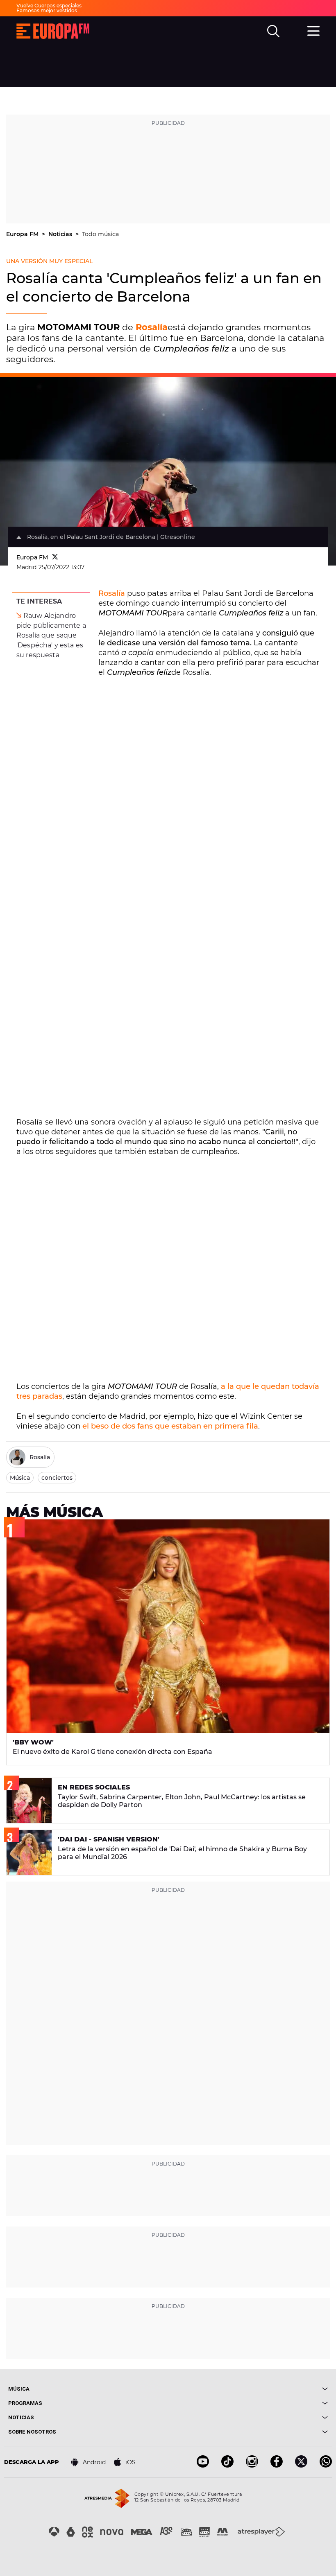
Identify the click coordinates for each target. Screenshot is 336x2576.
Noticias (61, 234)
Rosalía (112, 593)
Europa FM (23, 234)
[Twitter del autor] (55, 557)
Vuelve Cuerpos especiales (49, 6)
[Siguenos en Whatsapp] (326, 2465)
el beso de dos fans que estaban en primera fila (170, 1426)
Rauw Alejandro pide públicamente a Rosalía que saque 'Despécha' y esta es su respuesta (51, 635)
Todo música (100, 234)
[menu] (313, 30)
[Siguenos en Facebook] (277, 2465)
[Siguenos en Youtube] (203, 2465)
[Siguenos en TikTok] (227, 2465)
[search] (273, 31)
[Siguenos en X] (301, 2465)
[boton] (248, 2389)
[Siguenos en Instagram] (252, 2465)
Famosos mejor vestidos (47, 10)
